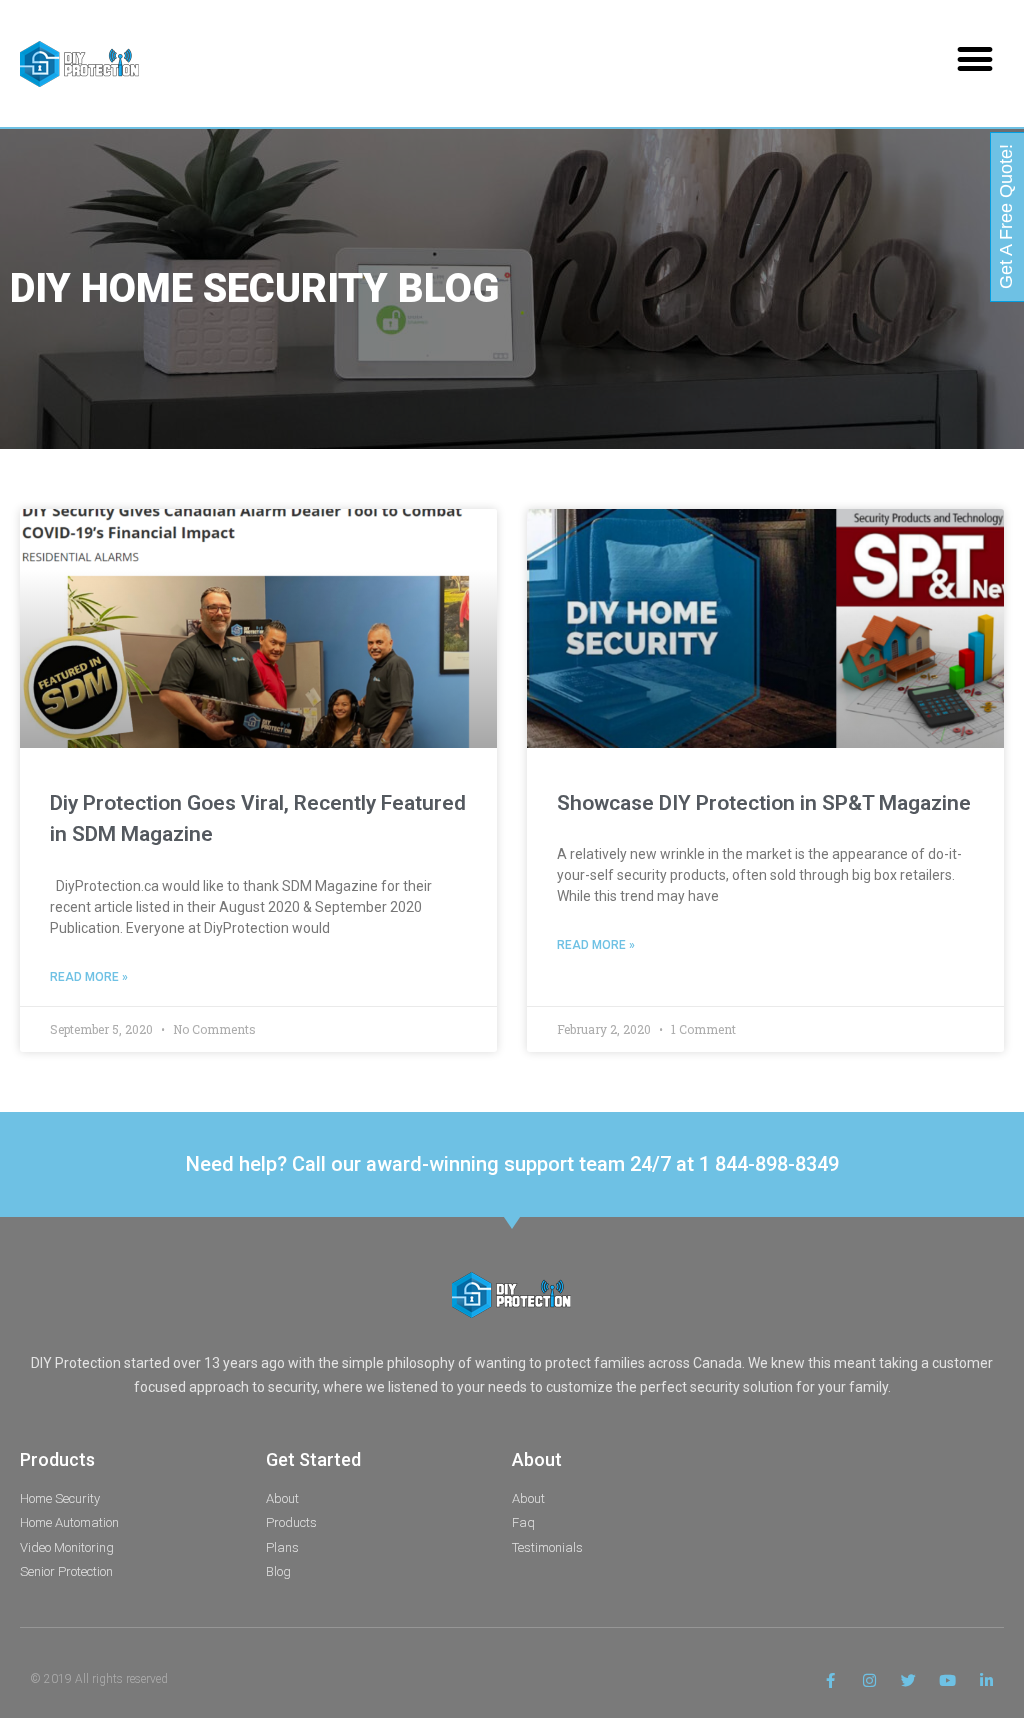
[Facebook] (830, 1680)
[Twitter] (908, 1680)
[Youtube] (947, 1680)
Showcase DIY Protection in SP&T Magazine (764, 803)
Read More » (89, 977)
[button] (975, 58)
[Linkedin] (986, 1680)
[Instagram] (869, 1680)
